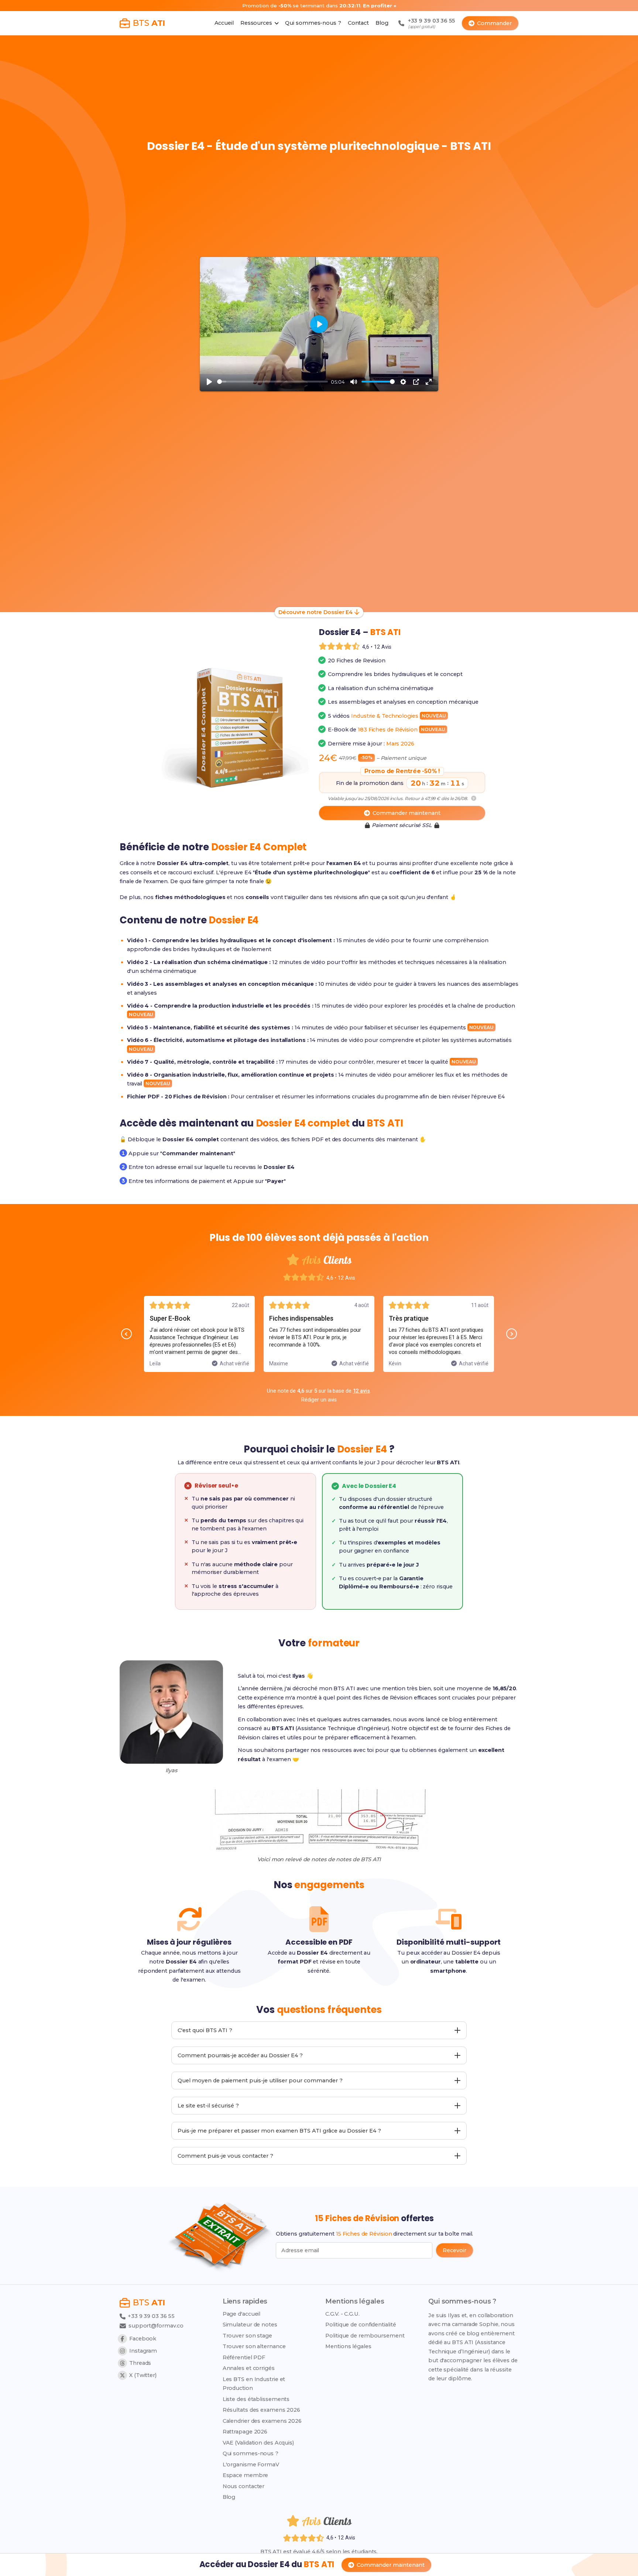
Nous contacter (244, 2486)
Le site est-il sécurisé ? (208, 2106)
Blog (229, 2497)
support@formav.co (156, 2326)
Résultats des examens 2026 (261, 2410)
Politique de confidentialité (361, 2325)
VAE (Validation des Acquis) (258, 2443)
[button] (126, 1334)
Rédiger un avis (319, 1400)
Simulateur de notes (250, 2325)
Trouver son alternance (254, 2346)
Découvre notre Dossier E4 (316, 612)
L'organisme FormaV (251, 2464)
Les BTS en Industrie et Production (254, 2384)
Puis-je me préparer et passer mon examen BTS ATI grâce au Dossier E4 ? (279, 2131)
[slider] (272, 382)
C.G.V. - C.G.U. (342, 2314)
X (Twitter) (143, 2375)
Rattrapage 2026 (245, 2432)
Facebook (143, 2339)
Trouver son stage (247, 2336)
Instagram (143, 2351)
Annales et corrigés (249, 2368)
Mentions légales (348, 2346)
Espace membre (246, 2475)
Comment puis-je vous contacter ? (225, 2156)
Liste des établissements (256, 2399)
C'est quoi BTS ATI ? (205, 2030)
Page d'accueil (242, 2314)
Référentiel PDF (244, 2357)
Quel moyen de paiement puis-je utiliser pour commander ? (260, 2081)
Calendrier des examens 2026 (262, 2421)
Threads (140, 2363)
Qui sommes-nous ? (251, 2453)
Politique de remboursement (365, 2336)
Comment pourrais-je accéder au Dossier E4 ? (240, 2055)
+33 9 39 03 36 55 (150, 2316)
